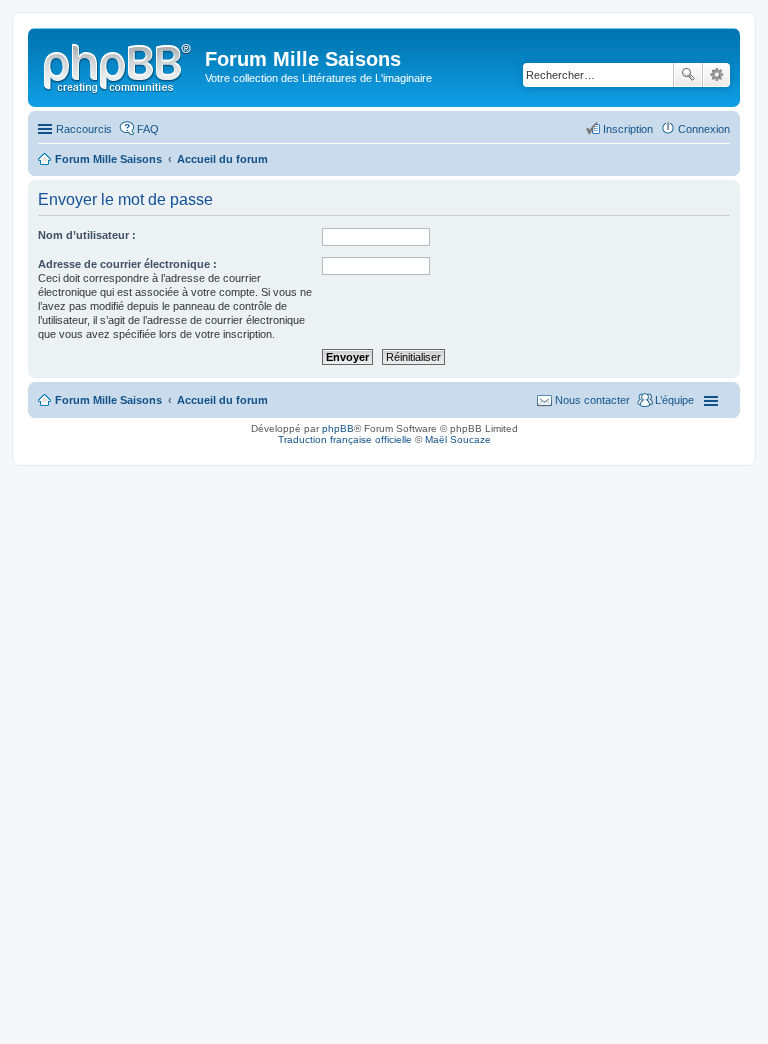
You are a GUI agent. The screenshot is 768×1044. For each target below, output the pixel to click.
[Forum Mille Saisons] (119, 65)
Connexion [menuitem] (704, 129)
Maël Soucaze (458, 439)
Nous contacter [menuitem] (592, 400)
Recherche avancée (716, 75)
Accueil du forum (222, 400)
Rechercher (688, 75)
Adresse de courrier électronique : (127, 264)
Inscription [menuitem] (628, 129)
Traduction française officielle (345, 439)
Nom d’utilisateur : (87, 235)
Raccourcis (84, 129)
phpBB (338, 428)
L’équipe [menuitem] (674, 400)
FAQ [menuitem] (148, 129)
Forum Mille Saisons (108, 400)
